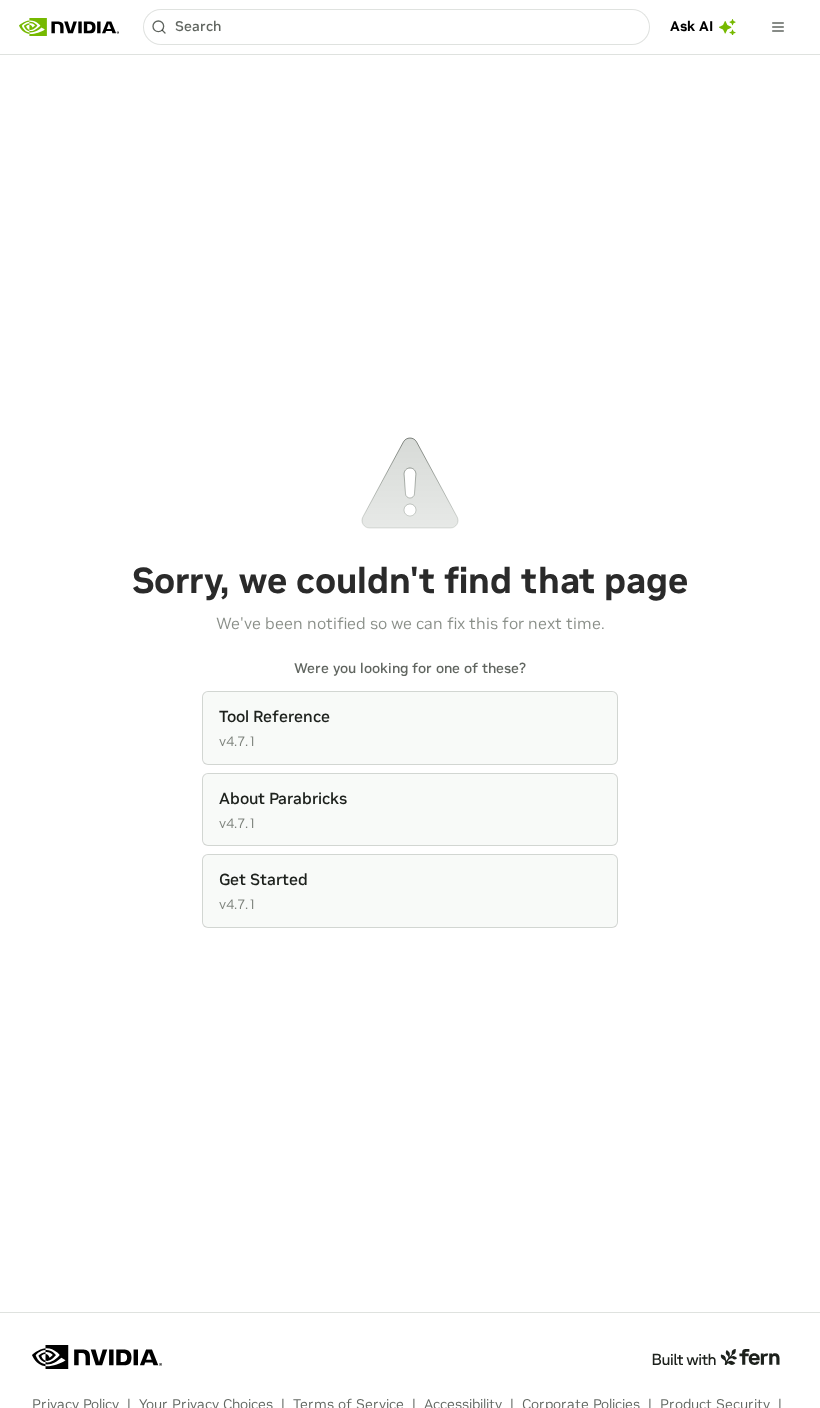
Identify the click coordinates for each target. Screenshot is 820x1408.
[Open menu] (778, 27)
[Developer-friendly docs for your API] (715, 1357)
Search (198, 26)
